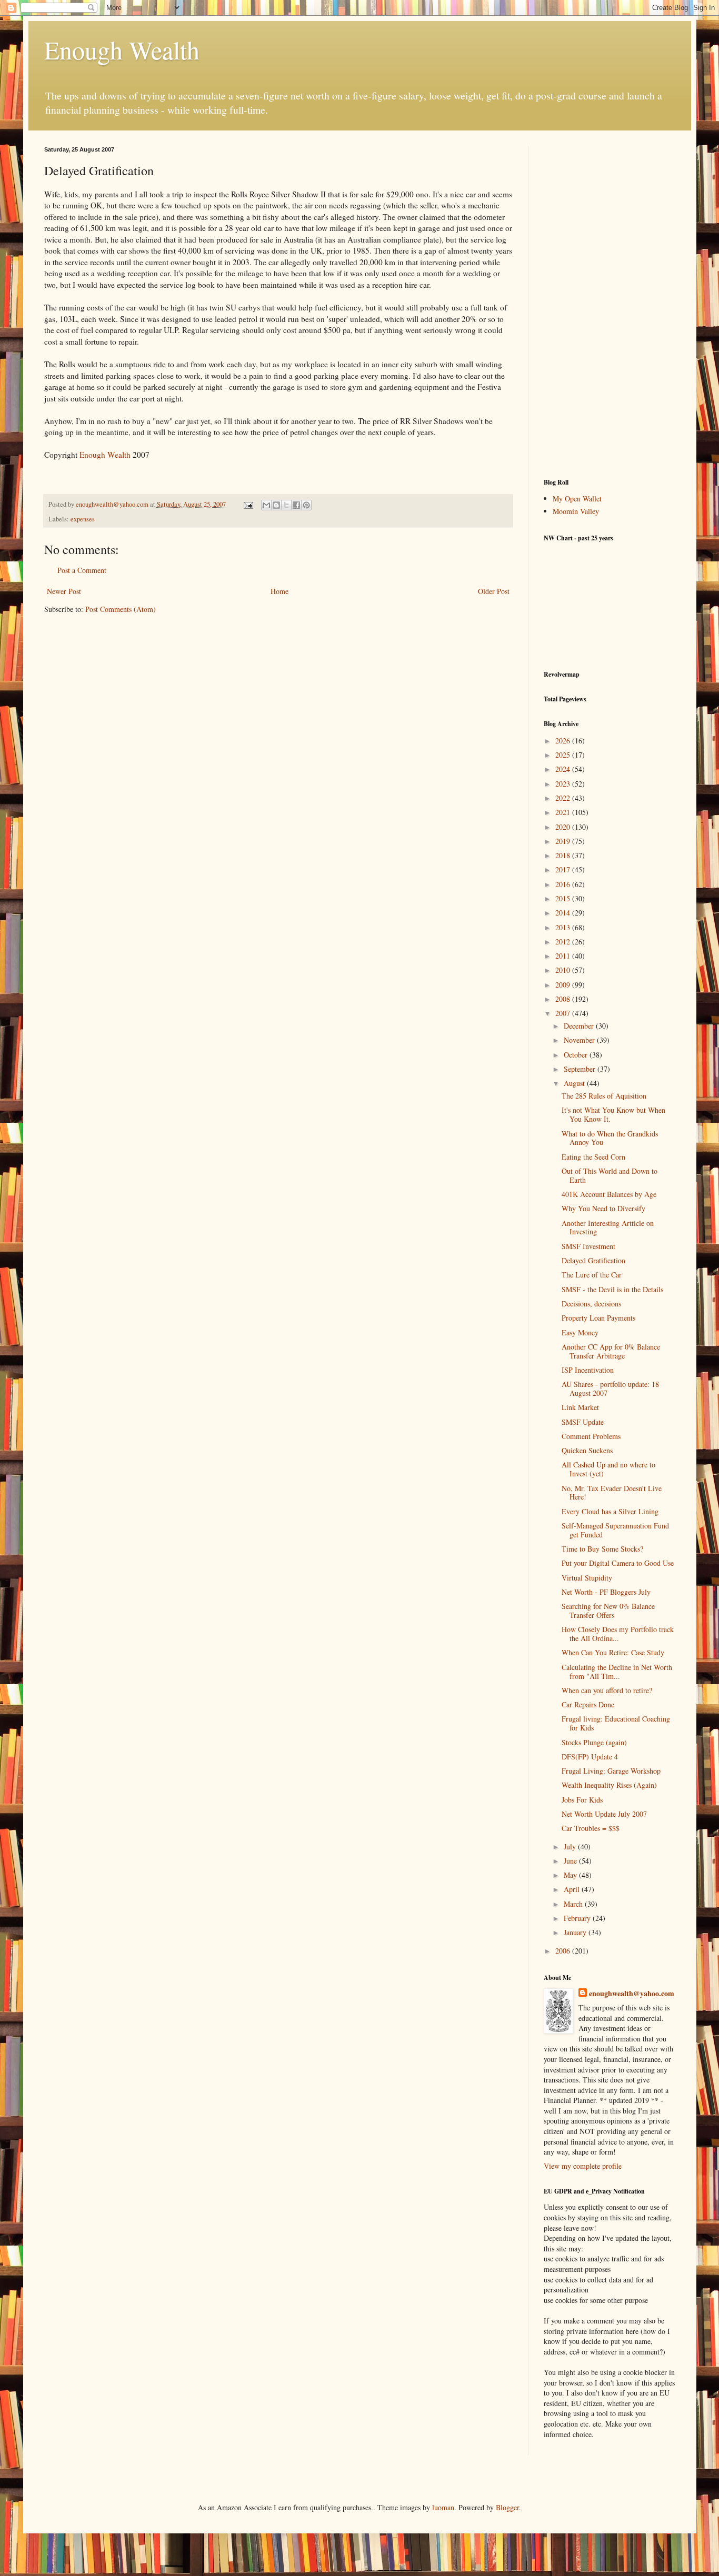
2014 (564, 913)
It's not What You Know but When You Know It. (613, 1114)
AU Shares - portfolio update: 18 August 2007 (610, 1388)
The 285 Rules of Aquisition (604, 1096)
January (576, 1932)
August (575, 1083)
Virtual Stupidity (587, 1578)
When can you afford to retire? (607, 1690)
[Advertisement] (610, 304)
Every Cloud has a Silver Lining (610, 1511)
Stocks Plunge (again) (594, 1742)
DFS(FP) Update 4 (590, 1757)
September (581, 1069)
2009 (564, 985)
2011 (564, 956)
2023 (564, 784)
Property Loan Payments (598, 1318)
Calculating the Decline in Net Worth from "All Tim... (617, 1672)
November (580, 1040)
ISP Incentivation (588, 1370)
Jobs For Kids (582, 1800)
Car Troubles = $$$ (591, 1828)
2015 (564, 898)
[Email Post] (248, 504)
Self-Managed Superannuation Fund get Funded (615, 1530)
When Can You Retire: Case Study (613, 1652)
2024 (564, 769)
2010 (564, 970)
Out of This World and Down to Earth (610, 1175)
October (577, 1055)
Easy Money (580, 1332)
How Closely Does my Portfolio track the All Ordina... (618, 1634)
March (574, 1904)
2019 (564, 841)
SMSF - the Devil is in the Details (612, 1289)
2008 (564, 999)
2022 (564, 798)
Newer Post (64, 591)
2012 (564, 942)
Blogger (507, 2507)
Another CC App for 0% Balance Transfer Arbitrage (611, 1351)
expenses (83, 519)
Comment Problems (591, 1436)
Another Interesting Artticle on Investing (608, 1227)
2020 (564, 827)
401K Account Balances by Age (609, 1194)
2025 (564, 755)
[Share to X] (286, 505)
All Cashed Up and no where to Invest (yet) (608, 1469)
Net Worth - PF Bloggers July (606, 1592)
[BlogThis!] (276, 505)
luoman (443, 2507)
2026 (564, 741)
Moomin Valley (576, 511)
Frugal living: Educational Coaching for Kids (616, 1723)
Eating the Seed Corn (593, 1157)
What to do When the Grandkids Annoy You (610, 1138)
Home (279, 591)
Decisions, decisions (591, 1304)
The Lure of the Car (592, 1275)
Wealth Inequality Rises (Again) (609, 1785)
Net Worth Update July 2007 (604, 1814)
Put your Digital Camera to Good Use (618, 1563)
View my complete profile (583, 2166)
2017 (564, 869)
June (571, 1861)
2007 (564, 1013)
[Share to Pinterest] (306, 505)
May (571, 1875)
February (578, 1918)
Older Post (494, 591)
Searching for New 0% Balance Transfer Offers (608, 1611)
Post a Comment (82, 570)
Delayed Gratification (593, 1260)
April (573, 1889)
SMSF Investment (588, 1246)
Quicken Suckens (587, 1450)
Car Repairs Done (588, 1704)
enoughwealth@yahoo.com (632, 1994)
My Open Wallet (577, 499)
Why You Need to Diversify (603, 1208)
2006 (564, 1951)
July (571, 1847)
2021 (564, 812)
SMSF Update (583, 1422)
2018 (564, 855)
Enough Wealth (122, 49)
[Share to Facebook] (296, 505)
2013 (564, 927)
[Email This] (266, 505)
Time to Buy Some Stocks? (602, 1549)
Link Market (580, 1407)
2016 (564, 884)
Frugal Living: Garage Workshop (611, 1771)
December (580, 1026)
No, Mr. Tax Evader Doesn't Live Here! (612, 1493)
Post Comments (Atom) (121, 609)
